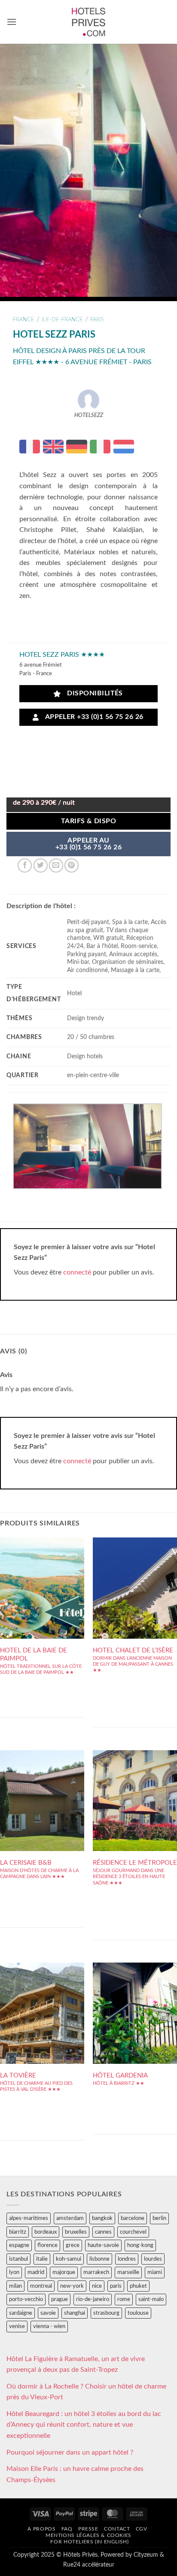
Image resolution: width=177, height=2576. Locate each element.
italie (42, 2259)
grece (73, 2245)
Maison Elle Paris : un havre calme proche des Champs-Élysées (75, 2474)
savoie (48, 2313)
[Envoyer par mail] (56, 865)
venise (17, 2326)
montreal (41, 2286)
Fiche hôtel (42, 1608)
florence (47, 2245)
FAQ (67, 2529)
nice (97, 2286)
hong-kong (140, 2245)
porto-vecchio (26, 2299)
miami (155, 2272)
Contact (117, 2529)
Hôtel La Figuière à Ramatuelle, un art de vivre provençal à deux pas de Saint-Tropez (76, 2365)
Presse (88, 2529)
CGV (142, 2529)
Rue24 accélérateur (89, 2565)
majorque (64, 2272)
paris (97, 320)
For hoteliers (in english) (89, 2542)
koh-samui (69, 2259)
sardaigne (21, 2313)
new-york (72, 2286)
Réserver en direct (42, 1582)
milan (15, 2286)
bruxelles (76, 2232)
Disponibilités (93, 693)
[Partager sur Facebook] (25, 865)
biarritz (18, 2232)
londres (127, 2259)
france (24, 320)
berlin (159, 2218)
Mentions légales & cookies (88, 2535)
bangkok (102, 2218)
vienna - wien (49, 2326)
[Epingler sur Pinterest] (72, 865)
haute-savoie (103, 2245)
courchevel (133, 2232)
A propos (41, 2529)
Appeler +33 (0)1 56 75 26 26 (93, 717)
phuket (138, 2286)
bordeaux (46, 2232)
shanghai (75, 2313)
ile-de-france (62, 320)
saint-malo (151, 2299)
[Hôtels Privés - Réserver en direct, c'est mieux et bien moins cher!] (89, 22)
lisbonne (99, 2259)
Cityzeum (146, 2555)
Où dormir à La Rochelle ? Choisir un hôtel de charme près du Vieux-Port (86, 2392)
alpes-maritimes (29, 2218)
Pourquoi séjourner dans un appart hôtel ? (70, 2452)
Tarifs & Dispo (89, 821)
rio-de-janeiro (93, 2299)
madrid (36, 2272)
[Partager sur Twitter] (41, 865)
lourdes (153, 2259)
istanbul (18, 2259)
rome (124, 2299)
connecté (77, 1272)
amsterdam (70, 2218)
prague (60, 2299)
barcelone (133, 2218)
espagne (19, 2245)
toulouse (138, 2313)
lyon (14, 2272)
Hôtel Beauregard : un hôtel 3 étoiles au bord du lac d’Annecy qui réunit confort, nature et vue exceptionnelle (84, 2425)
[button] (12, 22)
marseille (128, 2272)
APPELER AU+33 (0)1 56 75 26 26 (88, 844)
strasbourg (106, 2313)
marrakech (96, 2272)
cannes (103, 2232)
